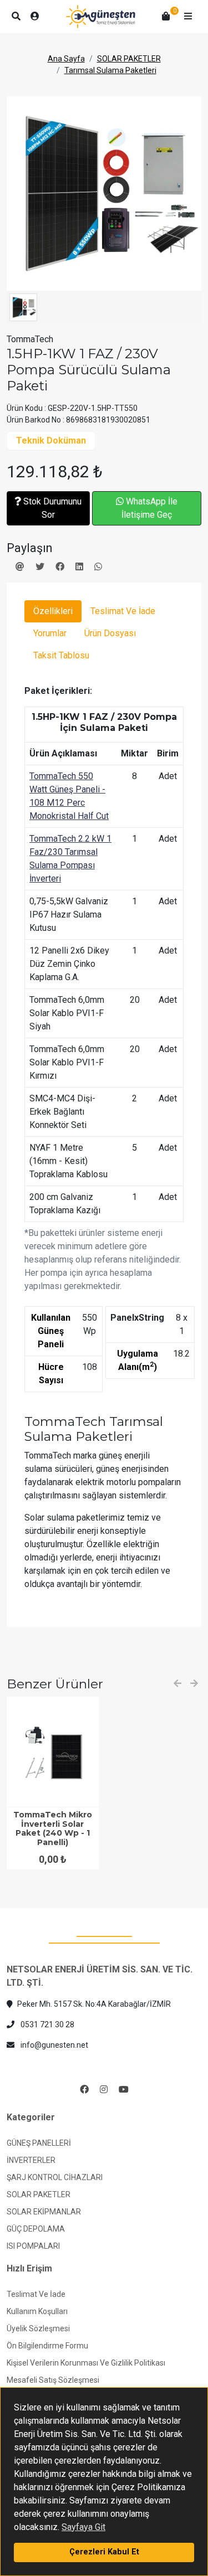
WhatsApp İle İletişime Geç (149, 508)
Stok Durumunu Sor (51, 508)
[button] (188, 17)
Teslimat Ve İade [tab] (123, 611)
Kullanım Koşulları (37, 2311)
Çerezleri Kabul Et (104, 2552)
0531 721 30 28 (47, 2024)
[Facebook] (84, 2090)
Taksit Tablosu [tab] (61, 655)
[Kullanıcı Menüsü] (35, 17)
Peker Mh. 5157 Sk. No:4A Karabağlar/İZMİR (94, 2004)
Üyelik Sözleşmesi (38, 2328)
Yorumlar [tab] (50, 633)
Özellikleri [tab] (53, 611)
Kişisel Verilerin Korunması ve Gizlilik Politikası (86, 2363)
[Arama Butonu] (16, 17)
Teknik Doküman (51, 441)
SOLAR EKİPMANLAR (44, 2212)
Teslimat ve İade (36, 2294)
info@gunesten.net (54, 2045)
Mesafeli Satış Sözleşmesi (53, 2380)
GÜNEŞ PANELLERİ (39, 2143)
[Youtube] (124, 2090)
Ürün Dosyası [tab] (110, 633)
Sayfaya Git (83, 2527)
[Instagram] (104, 2090)
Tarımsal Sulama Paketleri (110, 70)
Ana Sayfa (66, 59)
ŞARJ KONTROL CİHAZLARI (55, 2177)
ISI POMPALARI (33, 2246)
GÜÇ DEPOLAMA (36, 2229)
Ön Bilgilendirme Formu (47, 2346)
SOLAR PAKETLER (129, 59)
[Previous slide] (177, 1684)
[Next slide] (194, 1684)
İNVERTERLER (31, 2160)
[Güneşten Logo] (101, 17)
